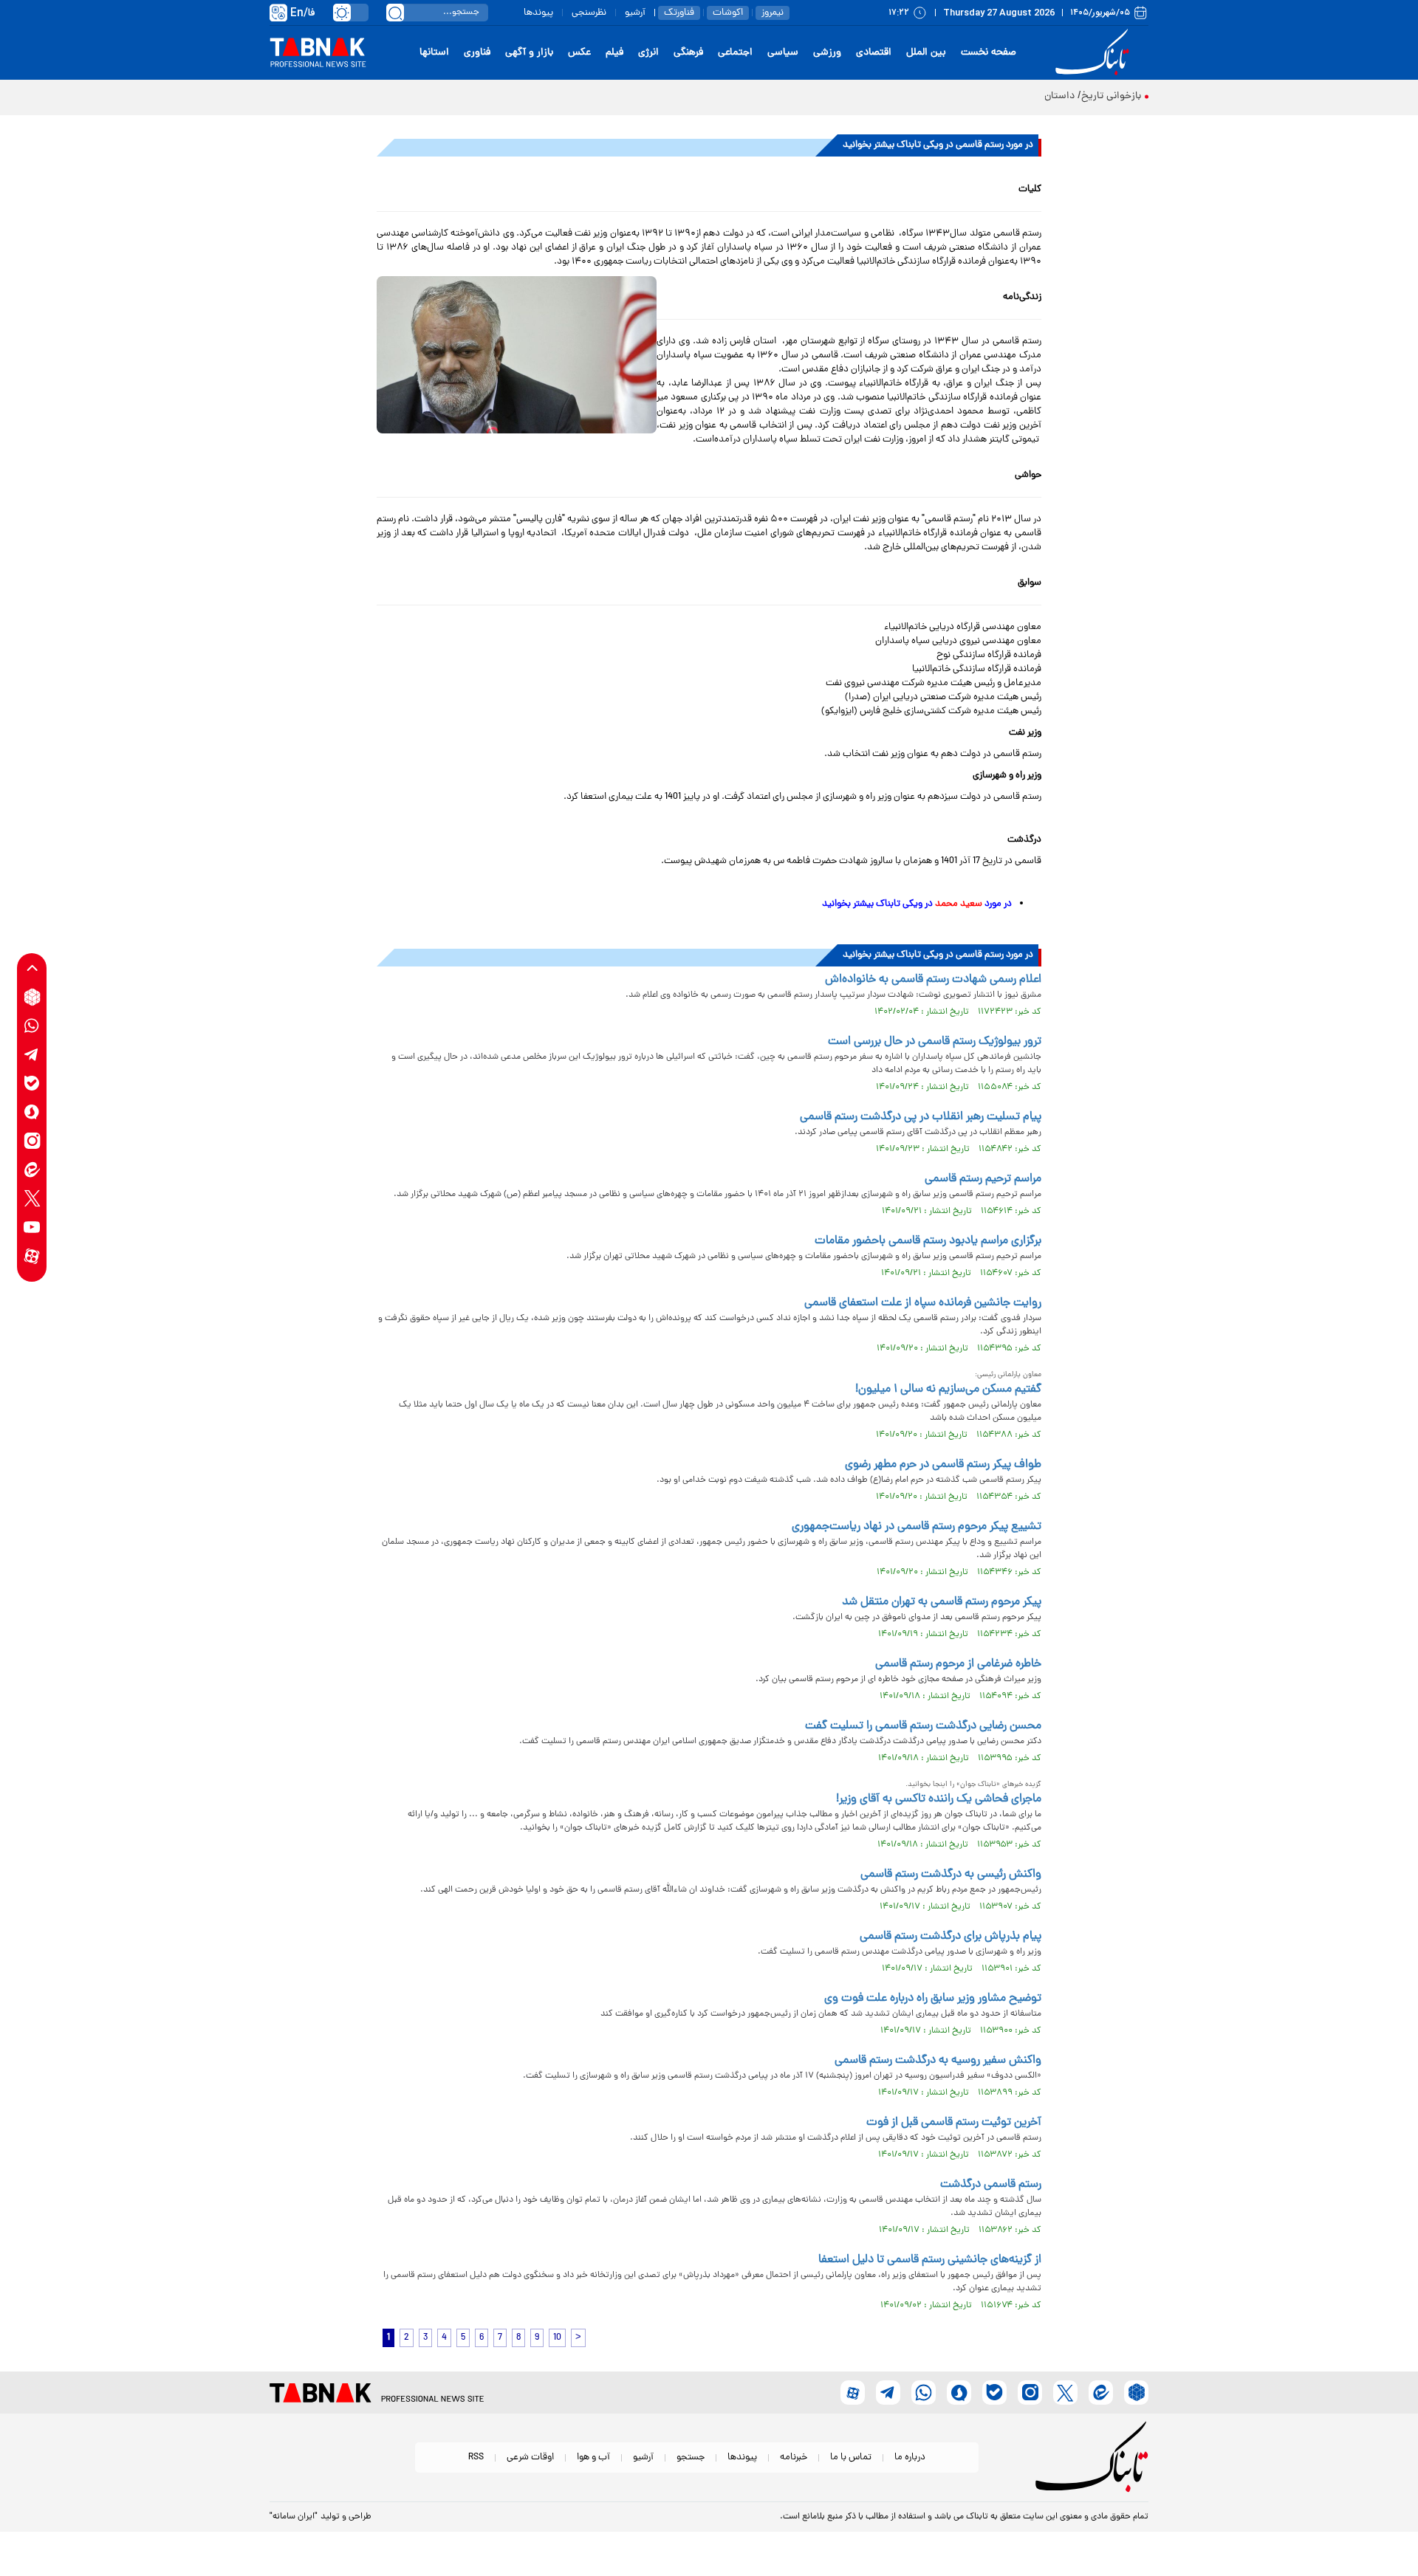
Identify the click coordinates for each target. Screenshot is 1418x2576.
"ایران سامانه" (294, 2517)
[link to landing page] (1095, 53)
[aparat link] (32, 1256)
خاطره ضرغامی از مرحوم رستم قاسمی (958, 1664)
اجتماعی (735, 53)
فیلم (614, 53)
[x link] (32, 1199)
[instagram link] (32, 1141)
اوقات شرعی (530, 2457)
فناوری (477, 53)
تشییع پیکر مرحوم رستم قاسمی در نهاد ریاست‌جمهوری (917, 1527)
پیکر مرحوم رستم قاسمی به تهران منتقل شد (942, 1602)
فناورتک (679, 13)
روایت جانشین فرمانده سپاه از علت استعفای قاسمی (923, 1303)
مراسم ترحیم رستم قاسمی (983, 1179)
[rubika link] (32, 997)
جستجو (691, 2457)
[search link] (395, 13)
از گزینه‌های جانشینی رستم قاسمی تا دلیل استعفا (930, 2260)
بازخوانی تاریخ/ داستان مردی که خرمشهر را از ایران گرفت (1023, 96)
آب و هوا (593, 2457)
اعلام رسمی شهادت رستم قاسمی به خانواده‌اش (933, 980)
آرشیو (635, 13)
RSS (476, 2457)
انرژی (648, 53)
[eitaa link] (32, 1170)
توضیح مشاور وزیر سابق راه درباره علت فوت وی (933, 1999)
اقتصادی (874, 53)
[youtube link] (32, 1227)
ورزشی (827, 53)
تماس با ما (851, 2457)
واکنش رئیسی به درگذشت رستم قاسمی (951, 1875)
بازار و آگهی (529, 53)
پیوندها (538, 13)
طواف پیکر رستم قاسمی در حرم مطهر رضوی (943, 1465)
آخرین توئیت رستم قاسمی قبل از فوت (954, 2123)
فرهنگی (688, 53)
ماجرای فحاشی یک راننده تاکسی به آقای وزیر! (939, 1799)
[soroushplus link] (32, 1112)
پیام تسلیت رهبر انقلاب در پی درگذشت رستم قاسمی (921, 1117)
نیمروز (773, 13)
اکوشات (728, 13)
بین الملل (926, 53)
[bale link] (32, 1083)
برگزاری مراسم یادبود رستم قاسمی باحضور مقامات (928, 1241)
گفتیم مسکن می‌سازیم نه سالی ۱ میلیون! (948, 1390)
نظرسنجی (589, 13)
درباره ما (910, 2457)
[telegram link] (32, 1055)
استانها (434, 53)
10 (557, 2338)
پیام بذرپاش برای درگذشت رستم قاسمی (951, 1937)
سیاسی (783, 53)
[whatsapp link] (32, 1026)
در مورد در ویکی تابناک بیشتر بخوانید (917, 904)
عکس (579, 53)
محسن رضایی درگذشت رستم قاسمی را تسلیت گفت (922, 1726)
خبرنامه (794, 2457)
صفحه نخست (989, 53)
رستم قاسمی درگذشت (991, 2185)
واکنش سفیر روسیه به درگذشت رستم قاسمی (938, 2061)
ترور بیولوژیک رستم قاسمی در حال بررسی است (935, 1042)
